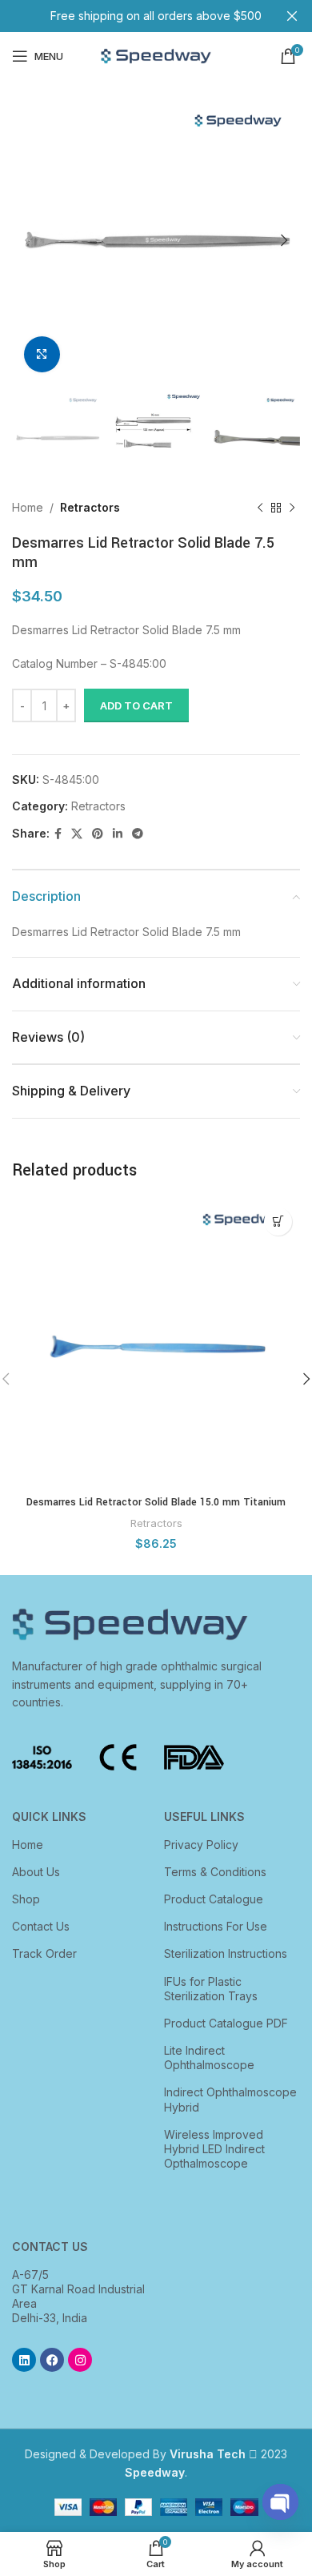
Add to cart (136, 705)
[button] (278, 1222)
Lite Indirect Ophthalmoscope (209, 2058)
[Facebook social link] (58, 834)
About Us (36, 1872)
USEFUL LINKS (204, 1816)
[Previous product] (260, 508)
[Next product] (292, 508)
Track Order (44, 1953)
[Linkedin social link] (118, 834)
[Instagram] (80, 2360)
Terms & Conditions (215, 1872)
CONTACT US (50, 2246)
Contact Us (41, 1926)
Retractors (90, 507)
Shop (26, 1899)
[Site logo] (156, 55)
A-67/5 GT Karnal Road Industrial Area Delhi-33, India (78, 2297)
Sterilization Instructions (226, 1953)
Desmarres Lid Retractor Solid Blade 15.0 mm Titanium (156, 1502)
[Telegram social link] (138, 834)
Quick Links (49, 1816)
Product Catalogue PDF (226, 2023)
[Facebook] (52, 2360)
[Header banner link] (132, 16)
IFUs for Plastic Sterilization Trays (211, 1989)
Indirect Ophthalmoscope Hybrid (230, 2099)
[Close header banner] (292, 16)
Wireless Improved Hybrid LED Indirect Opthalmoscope (214, 2149)
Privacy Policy (201, 1845)
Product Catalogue (214, 1899)
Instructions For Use (216, 1926)
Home (28, 507)
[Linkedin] (24, 2360)
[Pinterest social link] (98, 834)
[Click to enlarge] (42, 354)
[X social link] (77, 834)
